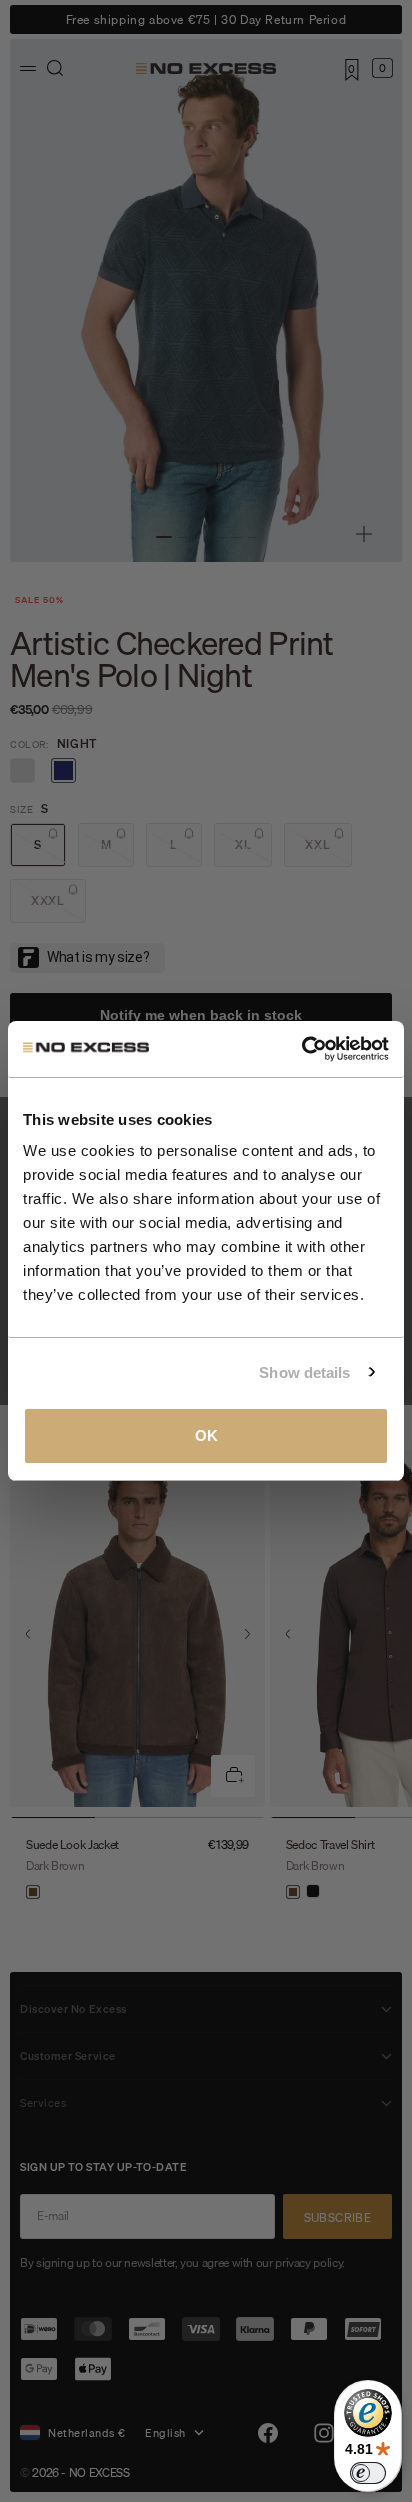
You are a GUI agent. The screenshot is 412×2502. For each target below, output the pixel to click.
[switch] (368, 2473)
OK (206, 1435)
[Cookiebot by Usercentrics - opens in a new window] (301, 1049)
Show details (304, 1372)
